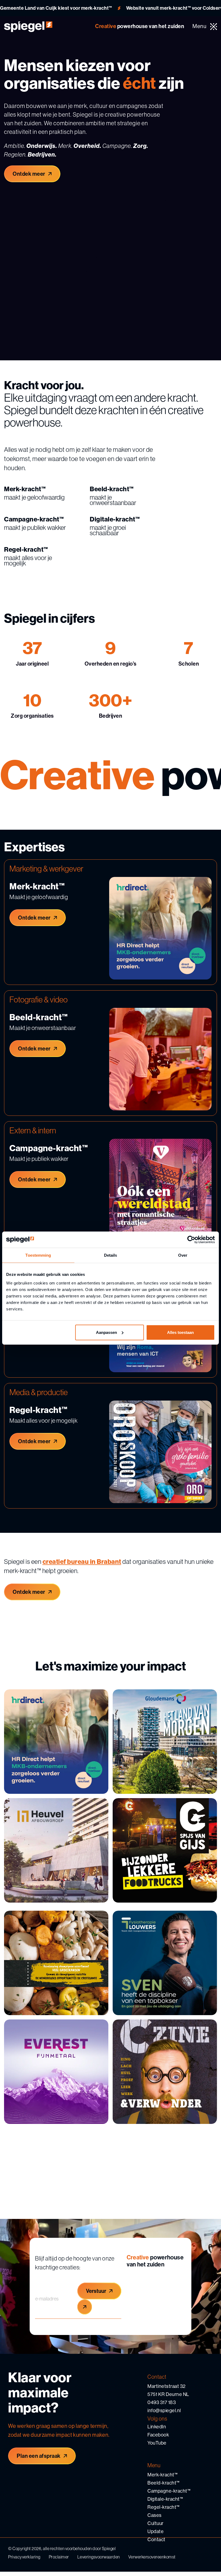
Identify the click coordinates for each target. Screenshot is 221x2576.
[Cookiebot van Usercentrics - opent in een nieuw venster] (191, 1240)
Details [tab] (111, 1255)
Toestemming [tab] (38, 1255)
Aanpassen (106, 1332)
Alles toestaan (180, 1332)
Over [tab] (183, 1255)
